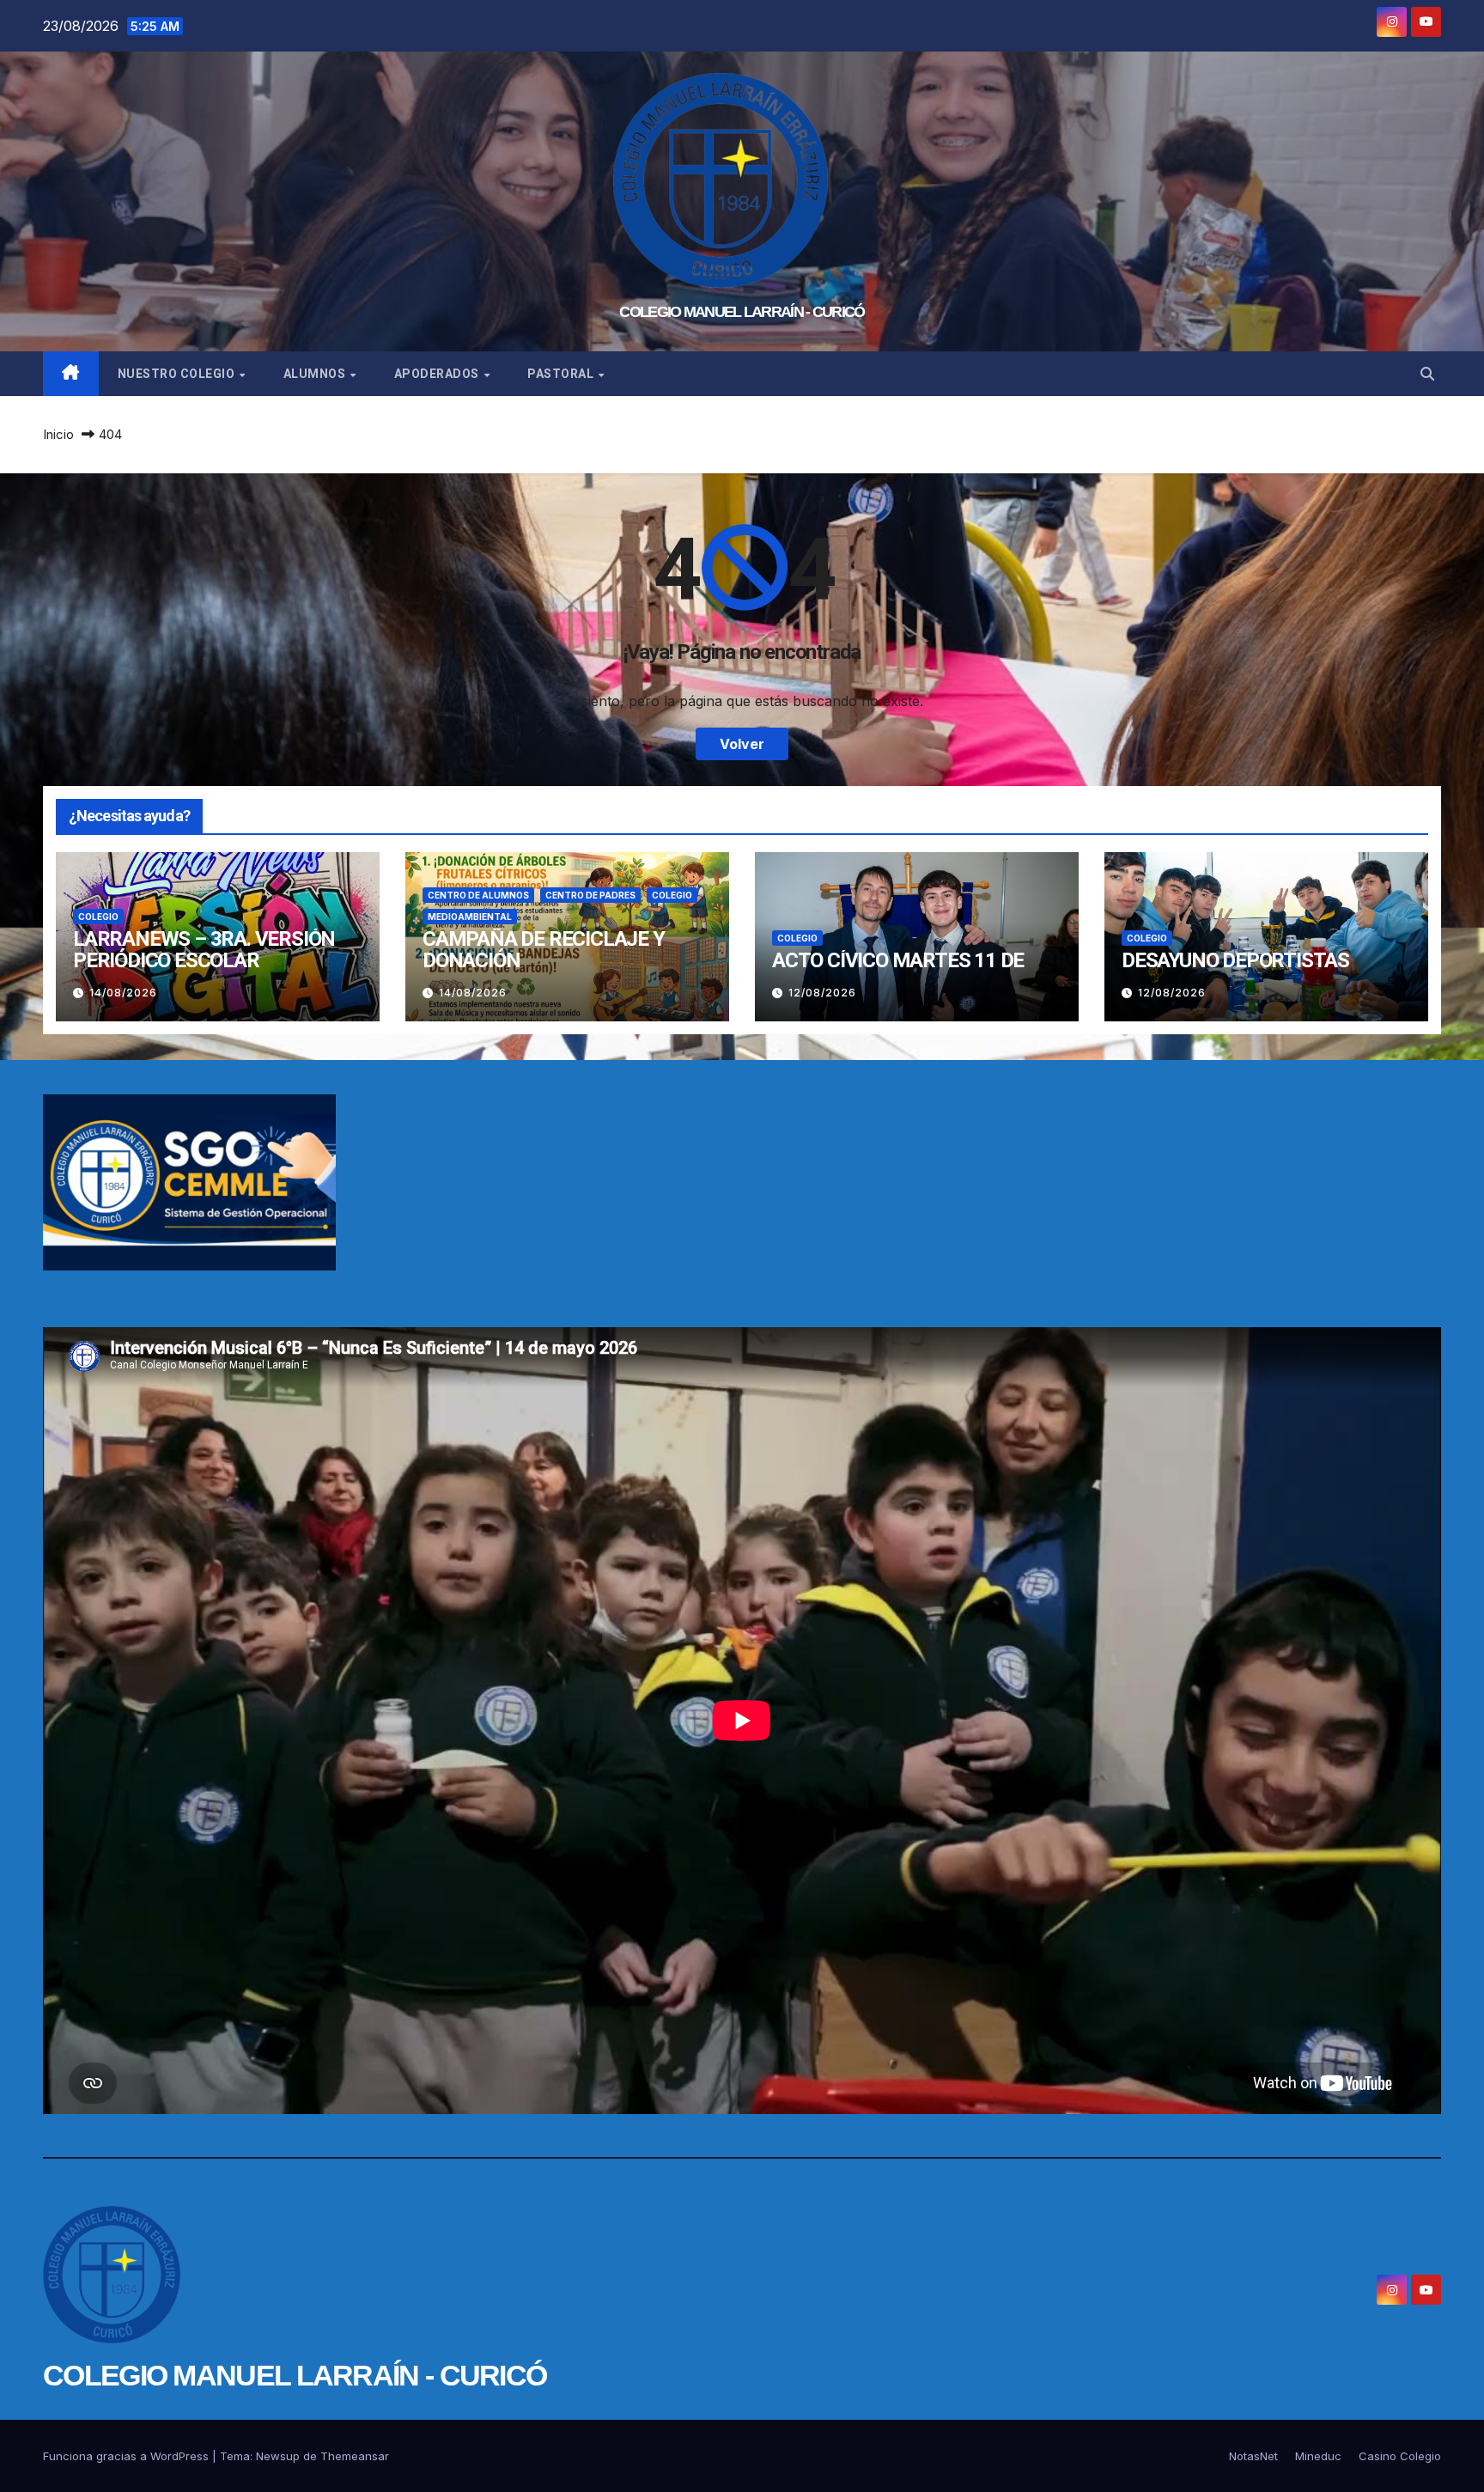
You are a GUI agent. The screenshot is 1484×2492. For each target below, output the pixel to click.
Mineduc (1318, 2456)
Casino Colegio (1400, 2456)
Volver (742, 744)
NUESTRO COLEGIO (178, 374)
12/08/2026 (822, 993)
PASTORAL (562, 374)
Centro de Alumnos (478, 895)
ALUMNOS (316, 374)
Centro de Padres (590, 895)
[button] (1427, 374)
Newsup (278, 2456)
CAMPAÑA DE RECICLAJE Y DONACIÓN (544, 950)
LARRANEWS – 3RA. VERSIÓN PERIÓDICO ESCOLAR (204, 950)
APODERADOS (438, 374)
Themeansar (355, 2456)
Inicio (58, 434)
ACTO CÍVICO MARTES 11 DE (898, 960)
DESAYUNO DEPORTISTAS (1235, 960)
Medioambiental (470, 917)
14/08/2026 (123, 993)
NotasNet (1253, 2456)
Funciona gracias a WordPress (128, 2456)
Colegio (98, 917)
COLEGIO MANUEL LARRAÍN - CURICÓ (742, 312)
